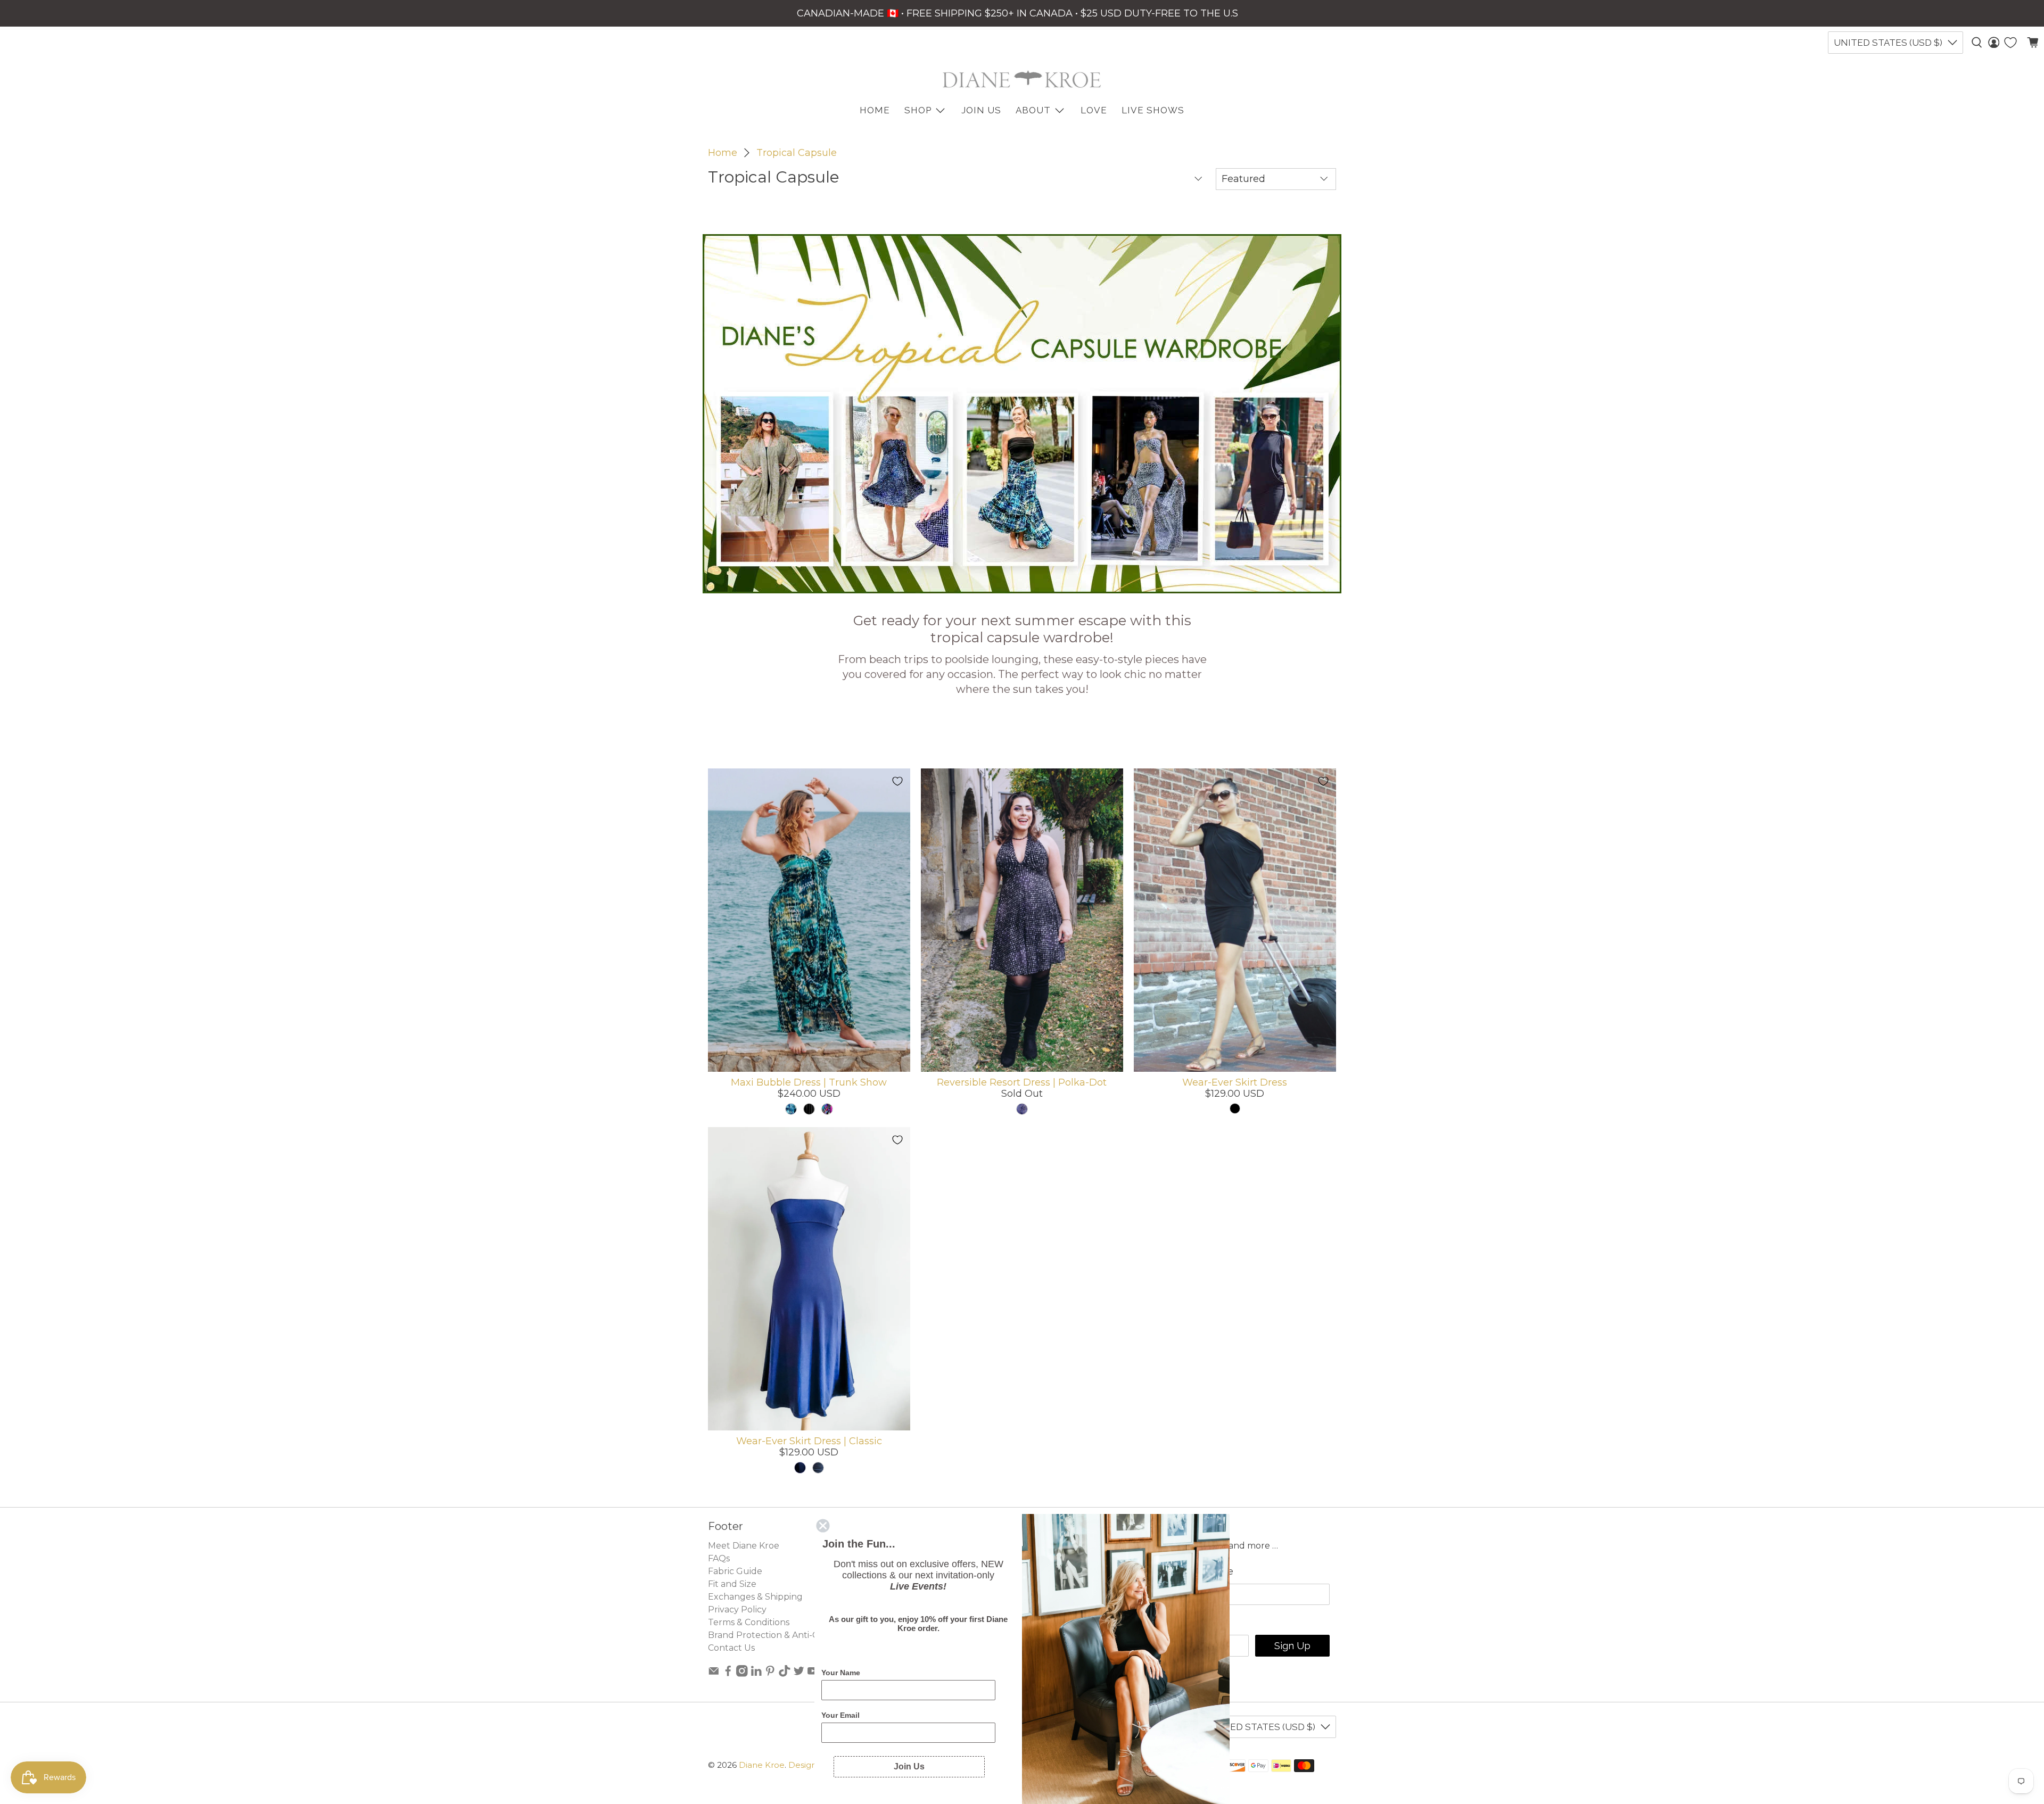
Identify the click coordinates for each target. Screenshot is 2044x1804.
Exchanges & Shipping (755, 1597)
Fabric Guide (735, 1571)
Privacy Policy (737, 1609)
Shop (918, 110)
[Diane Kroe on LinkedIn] (756, 1674)
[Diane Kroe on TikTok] (785, 1674)
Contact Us (731, 1648)
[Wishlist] (2010, 43)
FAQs (719, 1558)
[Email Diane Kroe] (714, 1674)
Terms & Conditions (749, 1622)
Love (1094, 110)
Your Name (841, 1673)
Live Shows (1153, 110)
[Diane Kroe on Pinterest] (770, 1674)
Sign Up (1292, 1646)
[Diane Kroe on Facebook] (728, 1674)
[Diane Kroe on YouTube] (813, 1674)
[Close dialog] (823, 1526)
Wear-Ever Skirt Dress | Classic (809, 1441)
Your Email (840, 1715)
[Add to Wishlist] (897, 781)
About (1033, 110)
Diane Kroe (762, 1765)
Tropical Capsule (797, 153)
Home (723, 153)
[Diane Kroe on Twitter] (799, 1674)
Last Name (1208, 1571)
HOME (875, 110)
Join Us (981, 110)
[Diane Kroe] (1022, 79)
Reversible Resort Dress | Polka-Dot (1022, 1082)
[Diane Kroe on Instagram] (742, 1674)
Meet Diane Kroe (744, 1546)
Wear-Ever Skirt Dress (1235, 1082)
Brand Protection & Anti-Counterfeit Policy (799, 1635)
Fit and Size (732, 1584)
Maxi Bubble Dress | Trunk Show (809, 1082)
